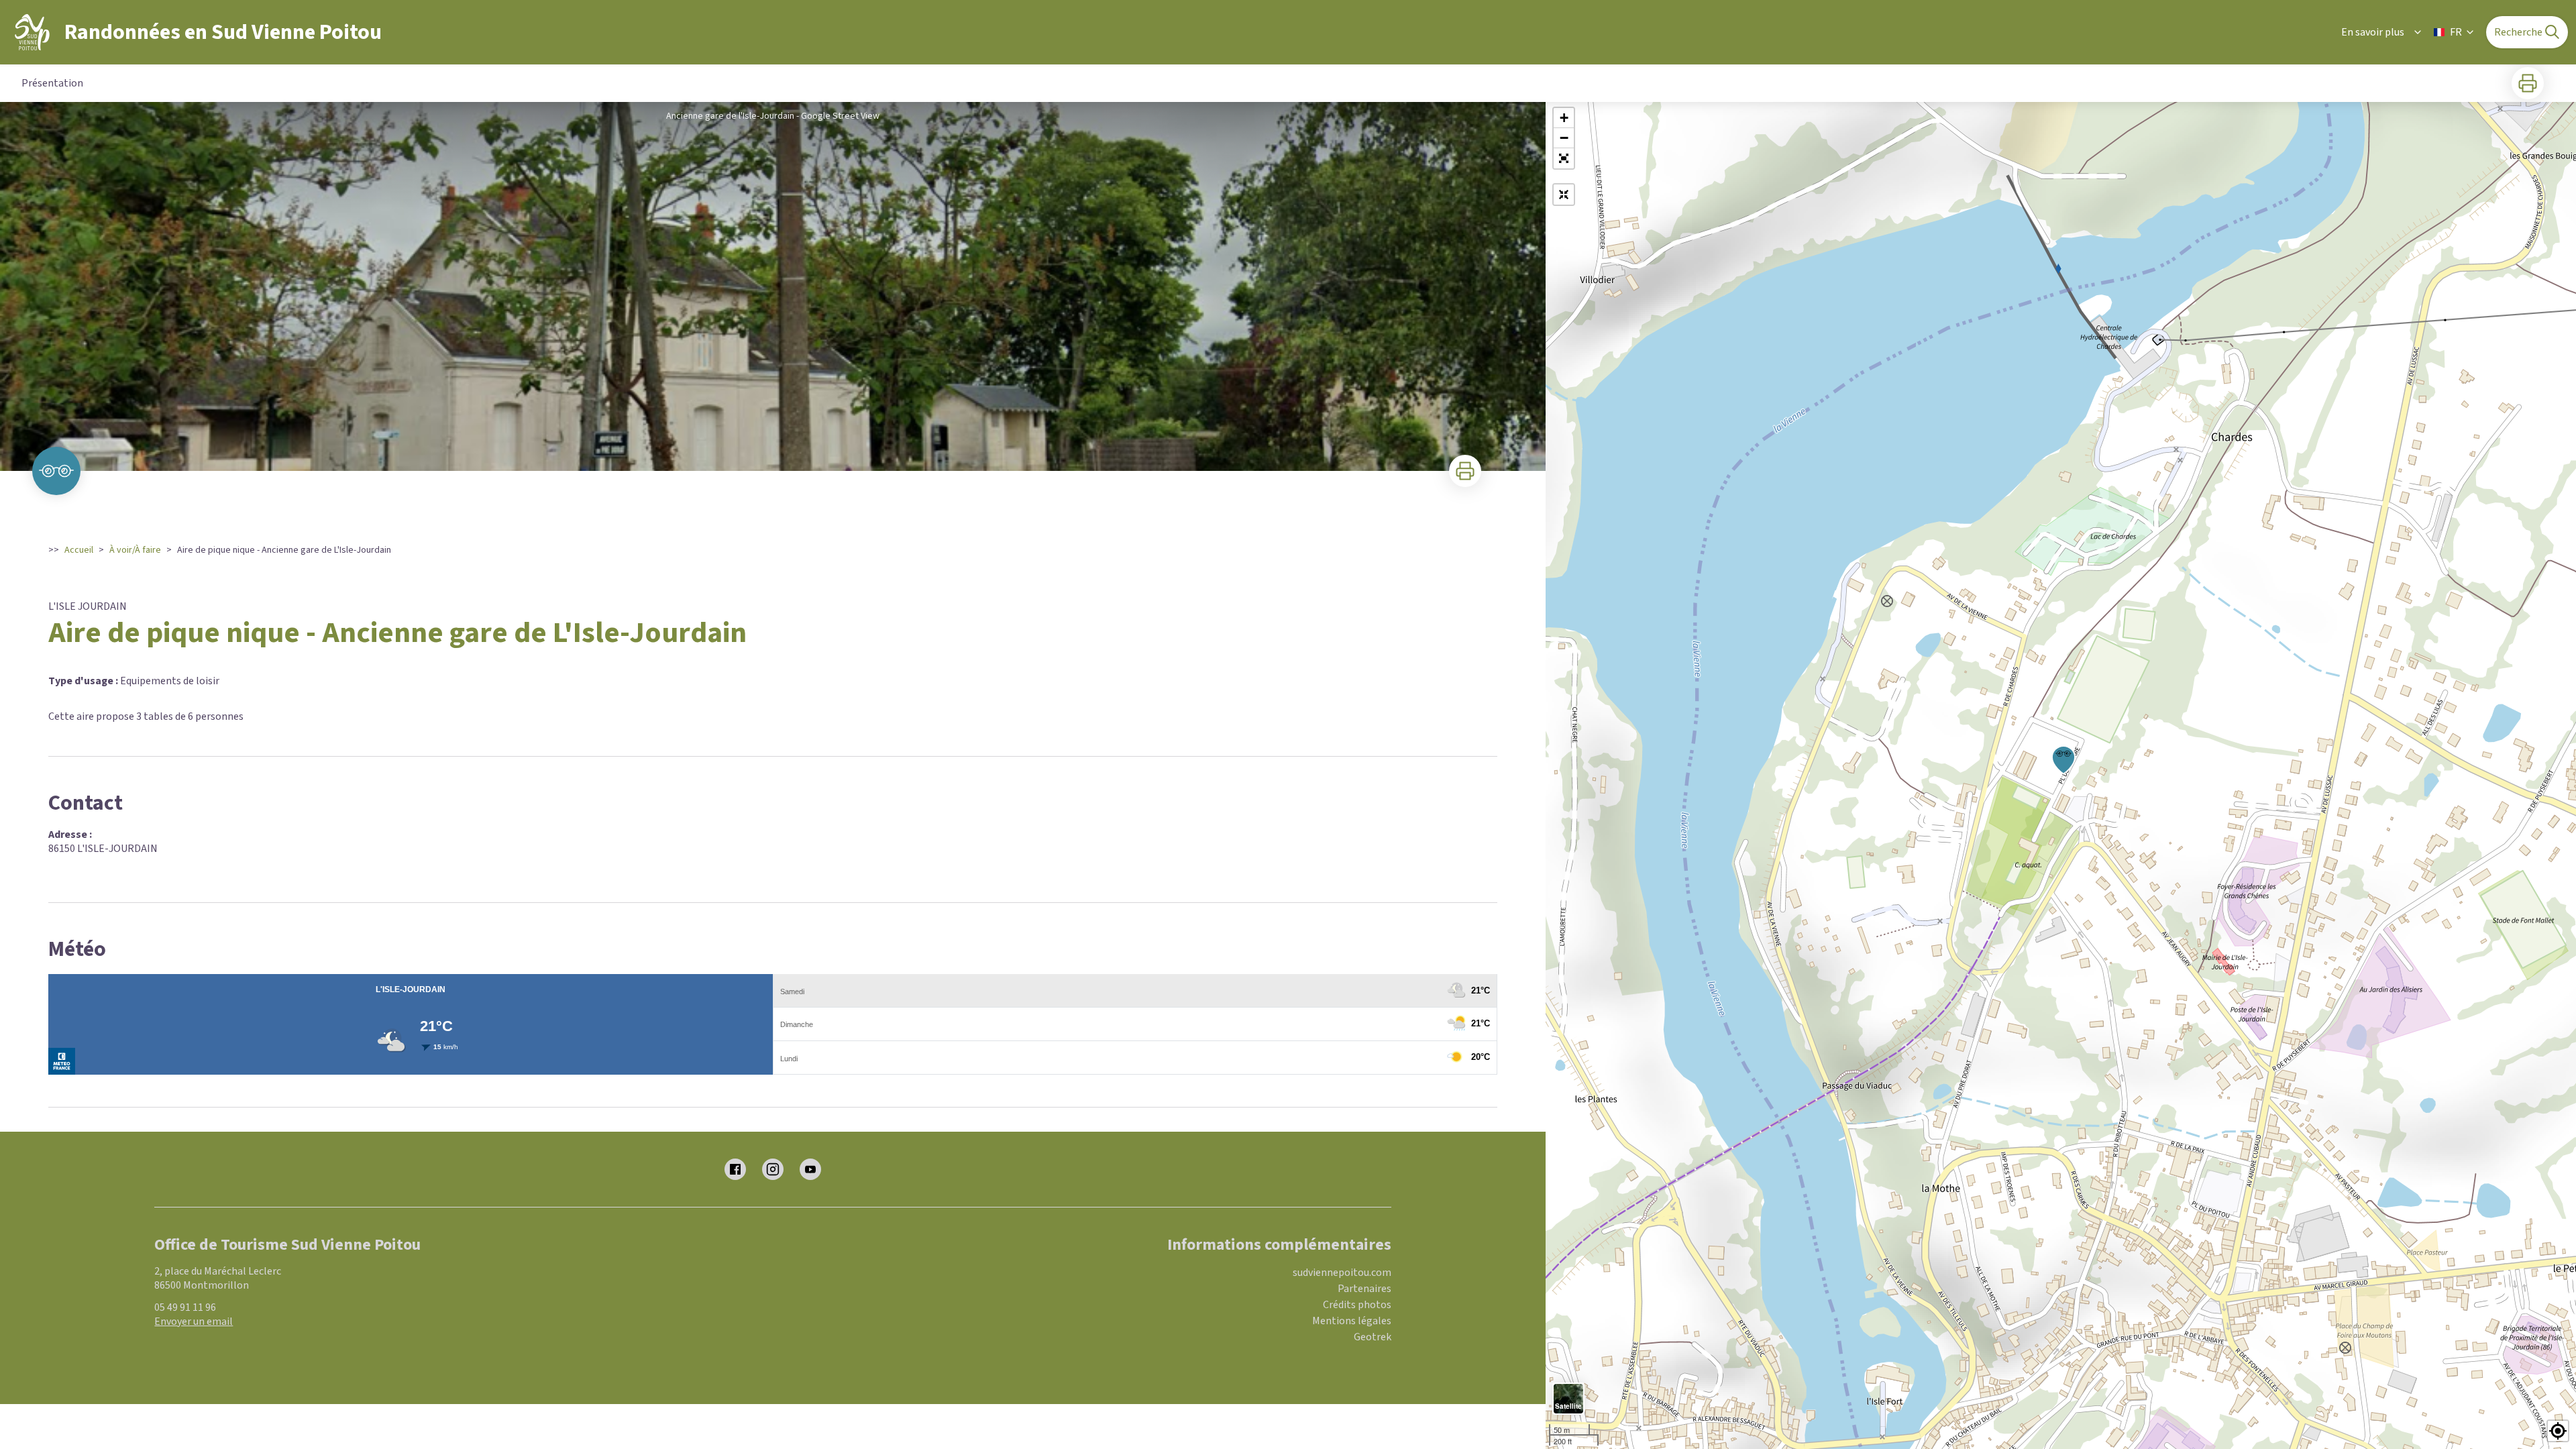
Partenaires (1364, 1289)
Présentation (52, 83)
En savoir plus (2373, 32)
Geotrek (1373, 1337)
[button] (1564, 158)
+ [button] (1564, 118)
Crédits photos (1357, 1305)
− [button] (1564, 138)
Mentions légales (1352, 1321)
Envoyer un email (194, 1322)
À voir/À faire (135, 550)
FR (2456, 32)
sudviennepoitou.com (1342, 1273)
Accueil (79, 550)
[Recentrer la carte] (1564, 195)
